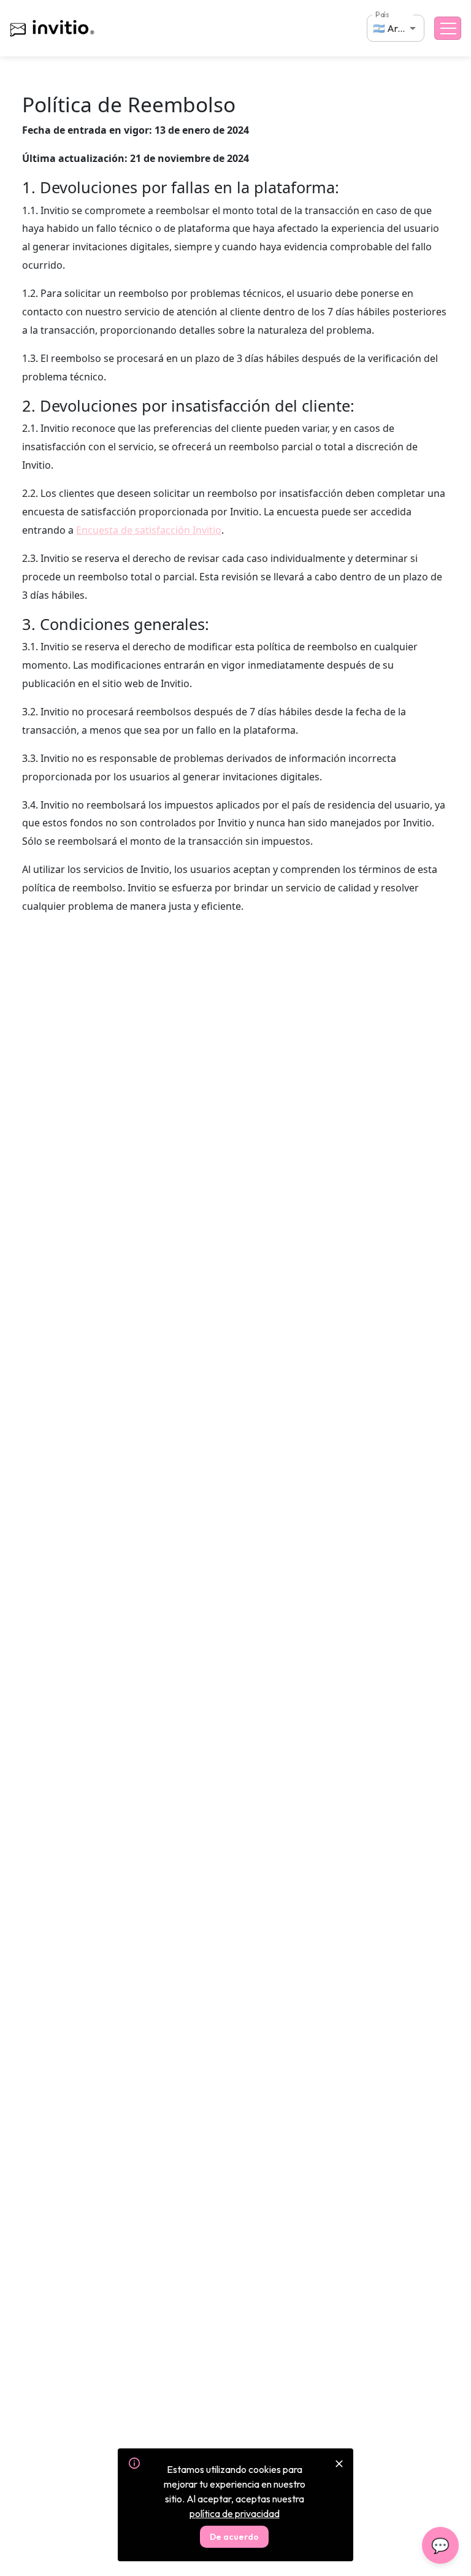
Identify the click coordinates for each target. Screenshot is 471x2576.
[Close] (339, 2464)
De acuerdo (234, 2537)
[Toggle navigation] (448, 28)
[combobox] (396, 28)
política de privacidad (235, 2513)
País (382, 14)
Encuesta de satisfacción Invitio (149, 530)
